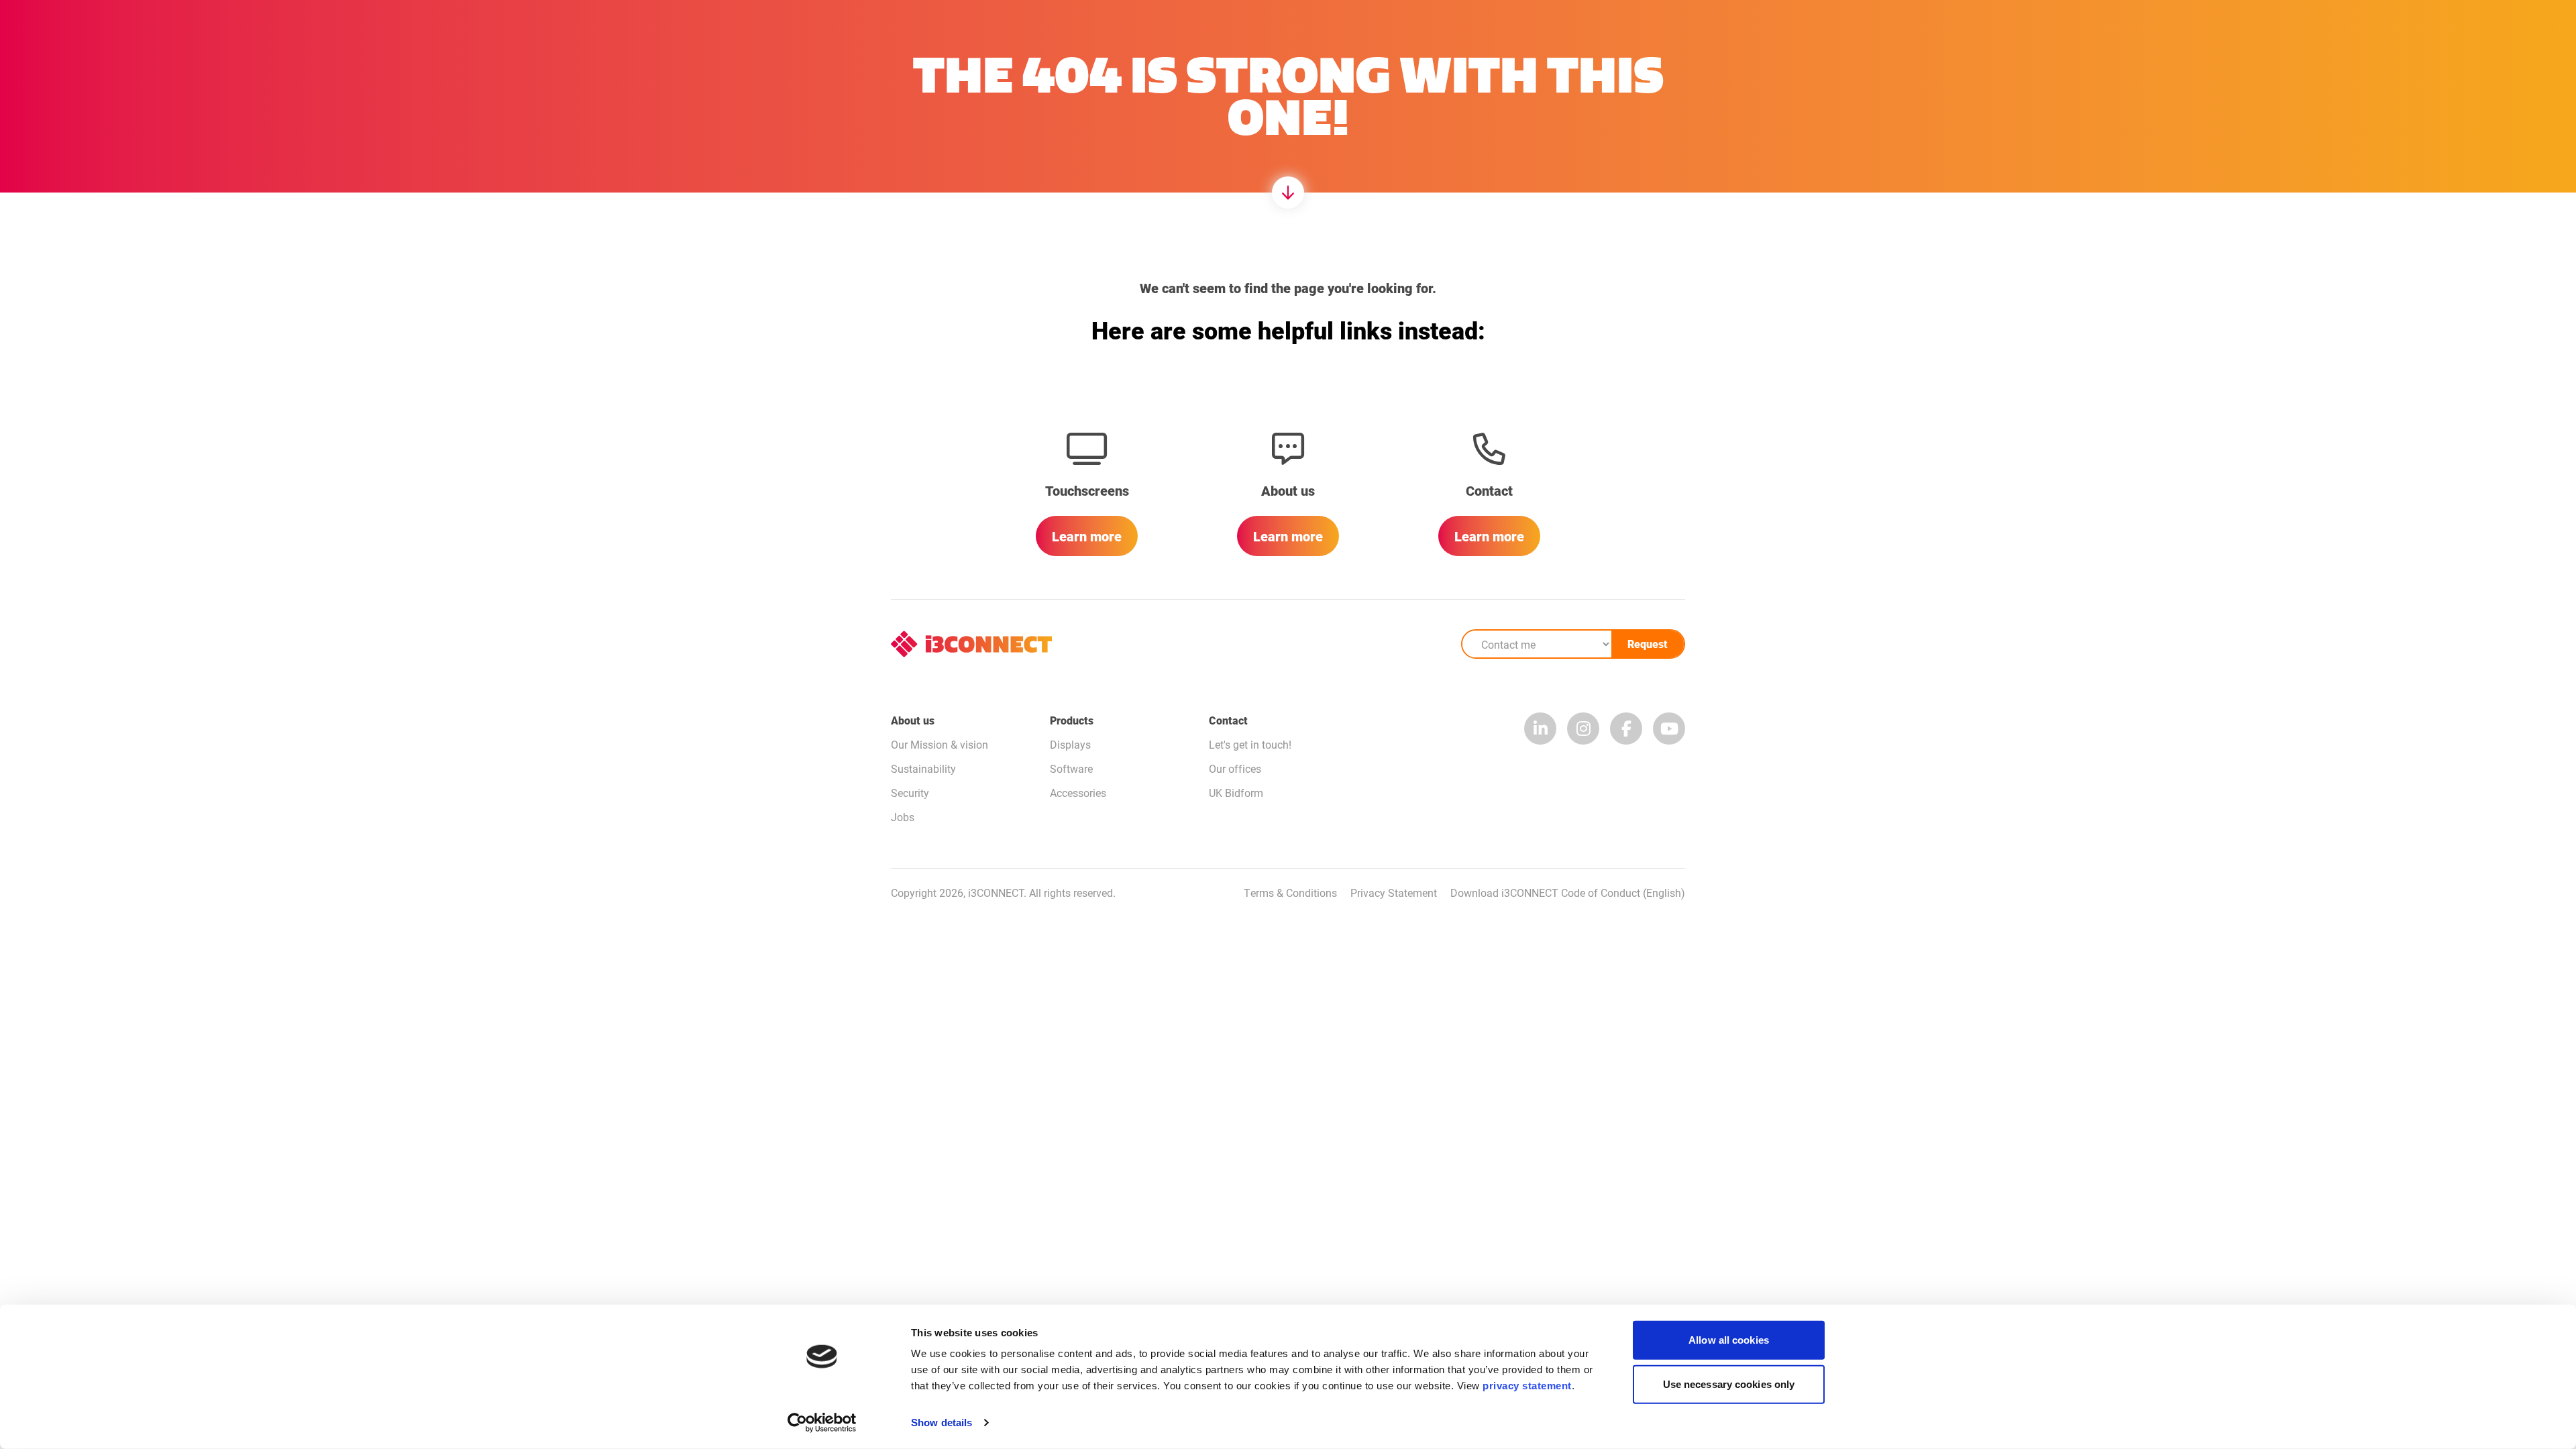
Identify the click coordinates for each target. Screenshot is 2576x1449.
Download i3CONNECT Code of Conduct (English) (1568, 893)
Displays (1070, 744)
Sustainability (923, 768)
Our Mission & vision (940, 744)
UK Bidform (1236, 793)
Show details (942, 1423)
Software (1071, 768)
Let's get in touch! (1250, 744)
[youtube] (1669, 729)
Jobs (903, 817)
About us (913, 720)
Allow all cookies (1729, 1340)
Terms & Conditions (1290, 893)
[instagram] (1583, 729)
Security (910, 793)
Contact (1228, 720)
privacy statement (1527, 1386)
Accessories (1078, 793)
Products (1072, 720)
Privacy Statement (1394, 893)
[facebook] (1626, 729)
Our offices (1235, 768)
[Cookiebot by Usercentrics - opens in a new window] (822, 1423)
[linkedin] (1540, 729)
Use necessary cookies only (1729, 1384)
